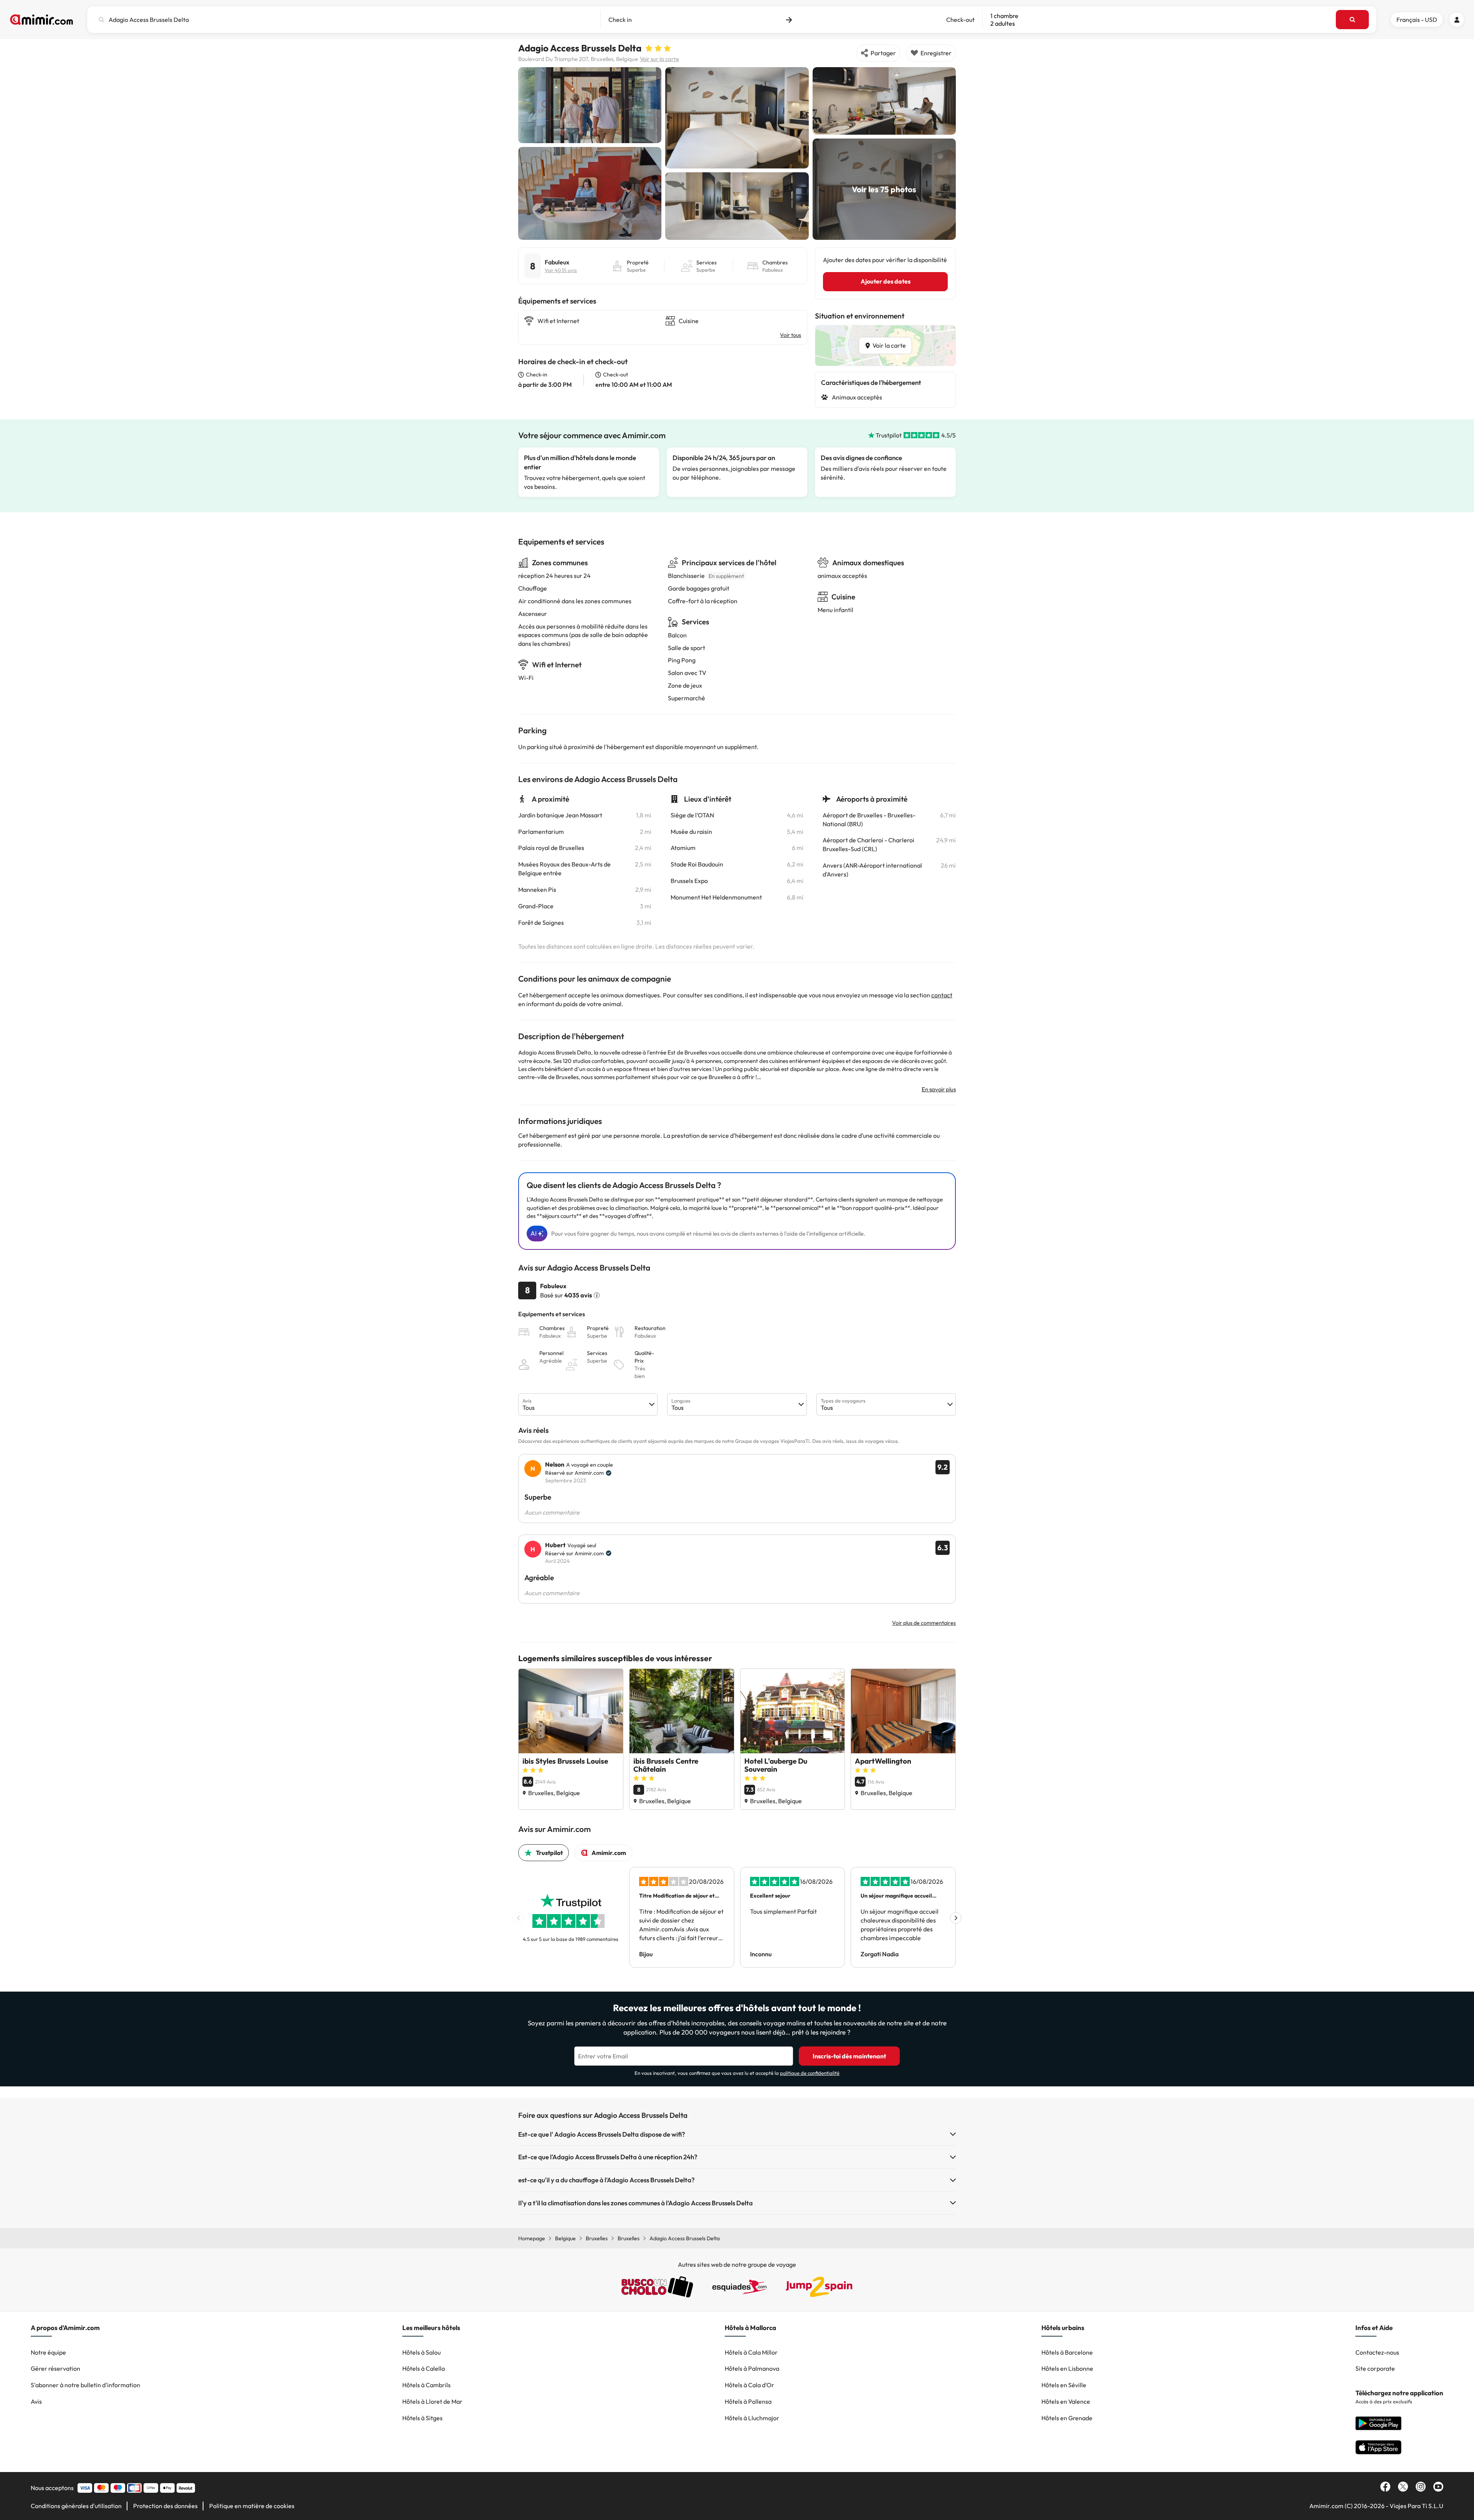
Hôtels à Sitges (422, 2418)
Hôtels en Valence (1066, 2401)
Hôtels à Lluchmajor (752, 2418)
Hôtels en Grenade (1067, 2418)
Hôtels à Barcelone (1067, 2352)
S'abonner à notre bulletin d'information (85, 2385)
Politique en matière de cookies (252, 2506)
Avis (36, 2401)
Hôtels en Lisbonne (1067, 2368)
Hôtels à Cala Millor (751, 2352)
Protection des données (165, 2506)
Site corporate (1375, 2368)
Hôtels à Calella (424, 2368)
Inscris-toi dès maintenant (849, 2056)
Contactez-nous (1377, 2352)
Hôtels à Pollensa (748, 2401)
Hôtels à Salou (421, 2352)
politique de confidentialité (810, 2073)
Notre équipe (48, 2352)
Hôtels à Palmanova (752, 2368)
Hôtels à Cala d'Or (749, 2385)
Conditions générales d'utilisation (76, 2506)
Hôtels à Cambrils (426, 2385)
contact (942, 995)
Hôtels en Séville (1064, 2385)
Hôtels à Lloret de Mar (432, 2401)
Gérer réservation (55, 2368)
